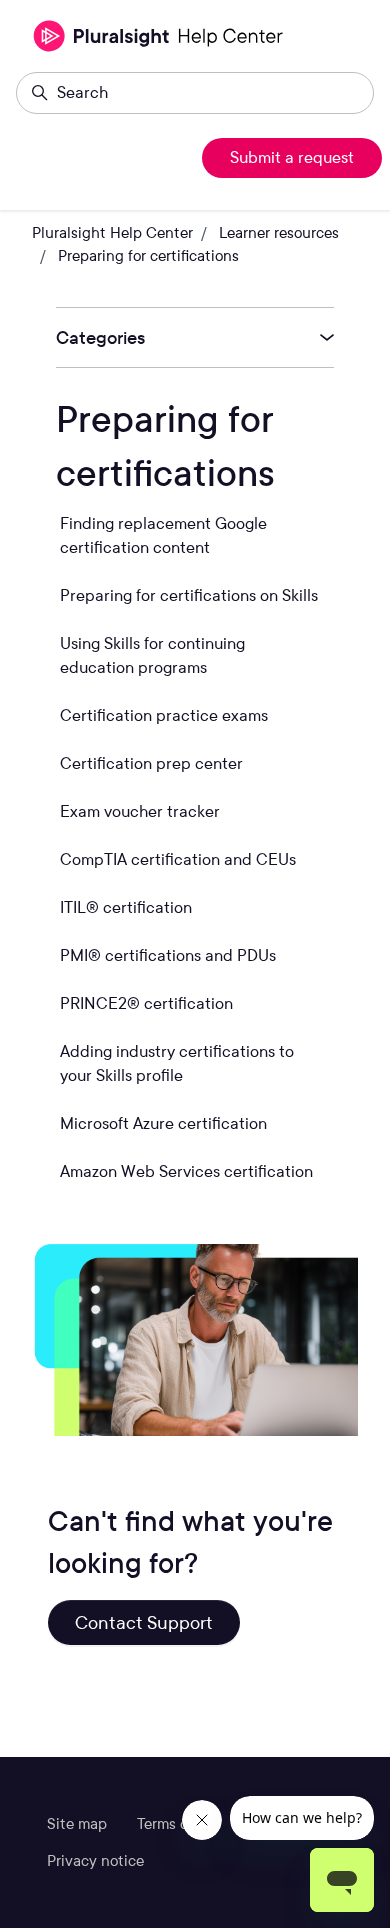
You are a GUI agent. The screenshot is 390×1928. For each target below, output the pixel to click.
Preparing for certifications (148, 256)
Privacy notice (95, 1861)
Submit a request (292, 157)
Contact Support (144, 1622)
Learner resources (279, 233)
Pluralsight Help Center (112, 233)
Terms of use (179, 1824)
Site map (77, 1824)
